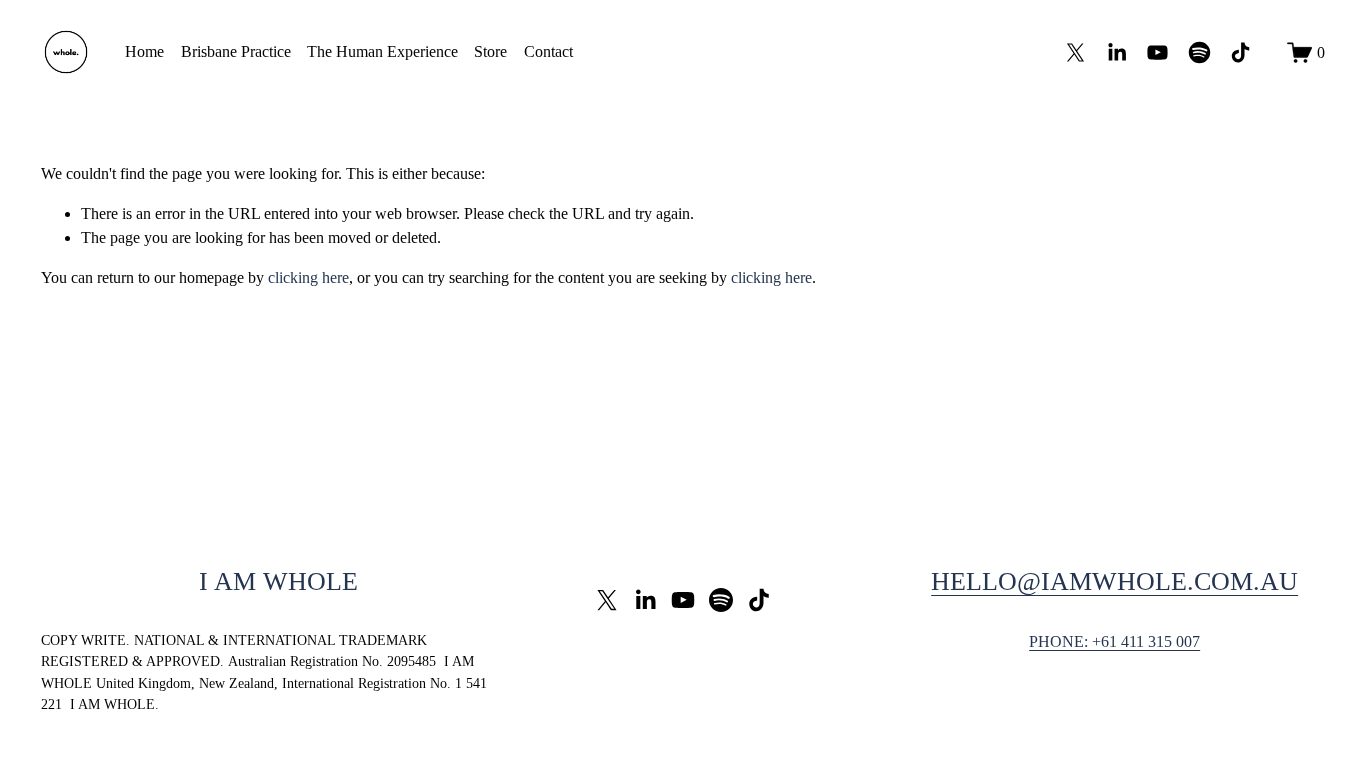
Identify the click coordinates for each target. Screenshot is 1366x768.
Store (490, 51)
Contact (548, 51)
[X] (1075, 52)
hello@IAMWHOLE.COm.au (1114, 581)
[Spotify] (1199, 52)
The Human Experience (382, 51)
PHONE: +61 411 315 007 (1114, 641)
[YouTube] (1157, 52)
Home (144, 51)
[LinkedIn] (1116, 52)
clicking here (308, 277)
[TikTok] (1240, 52)
